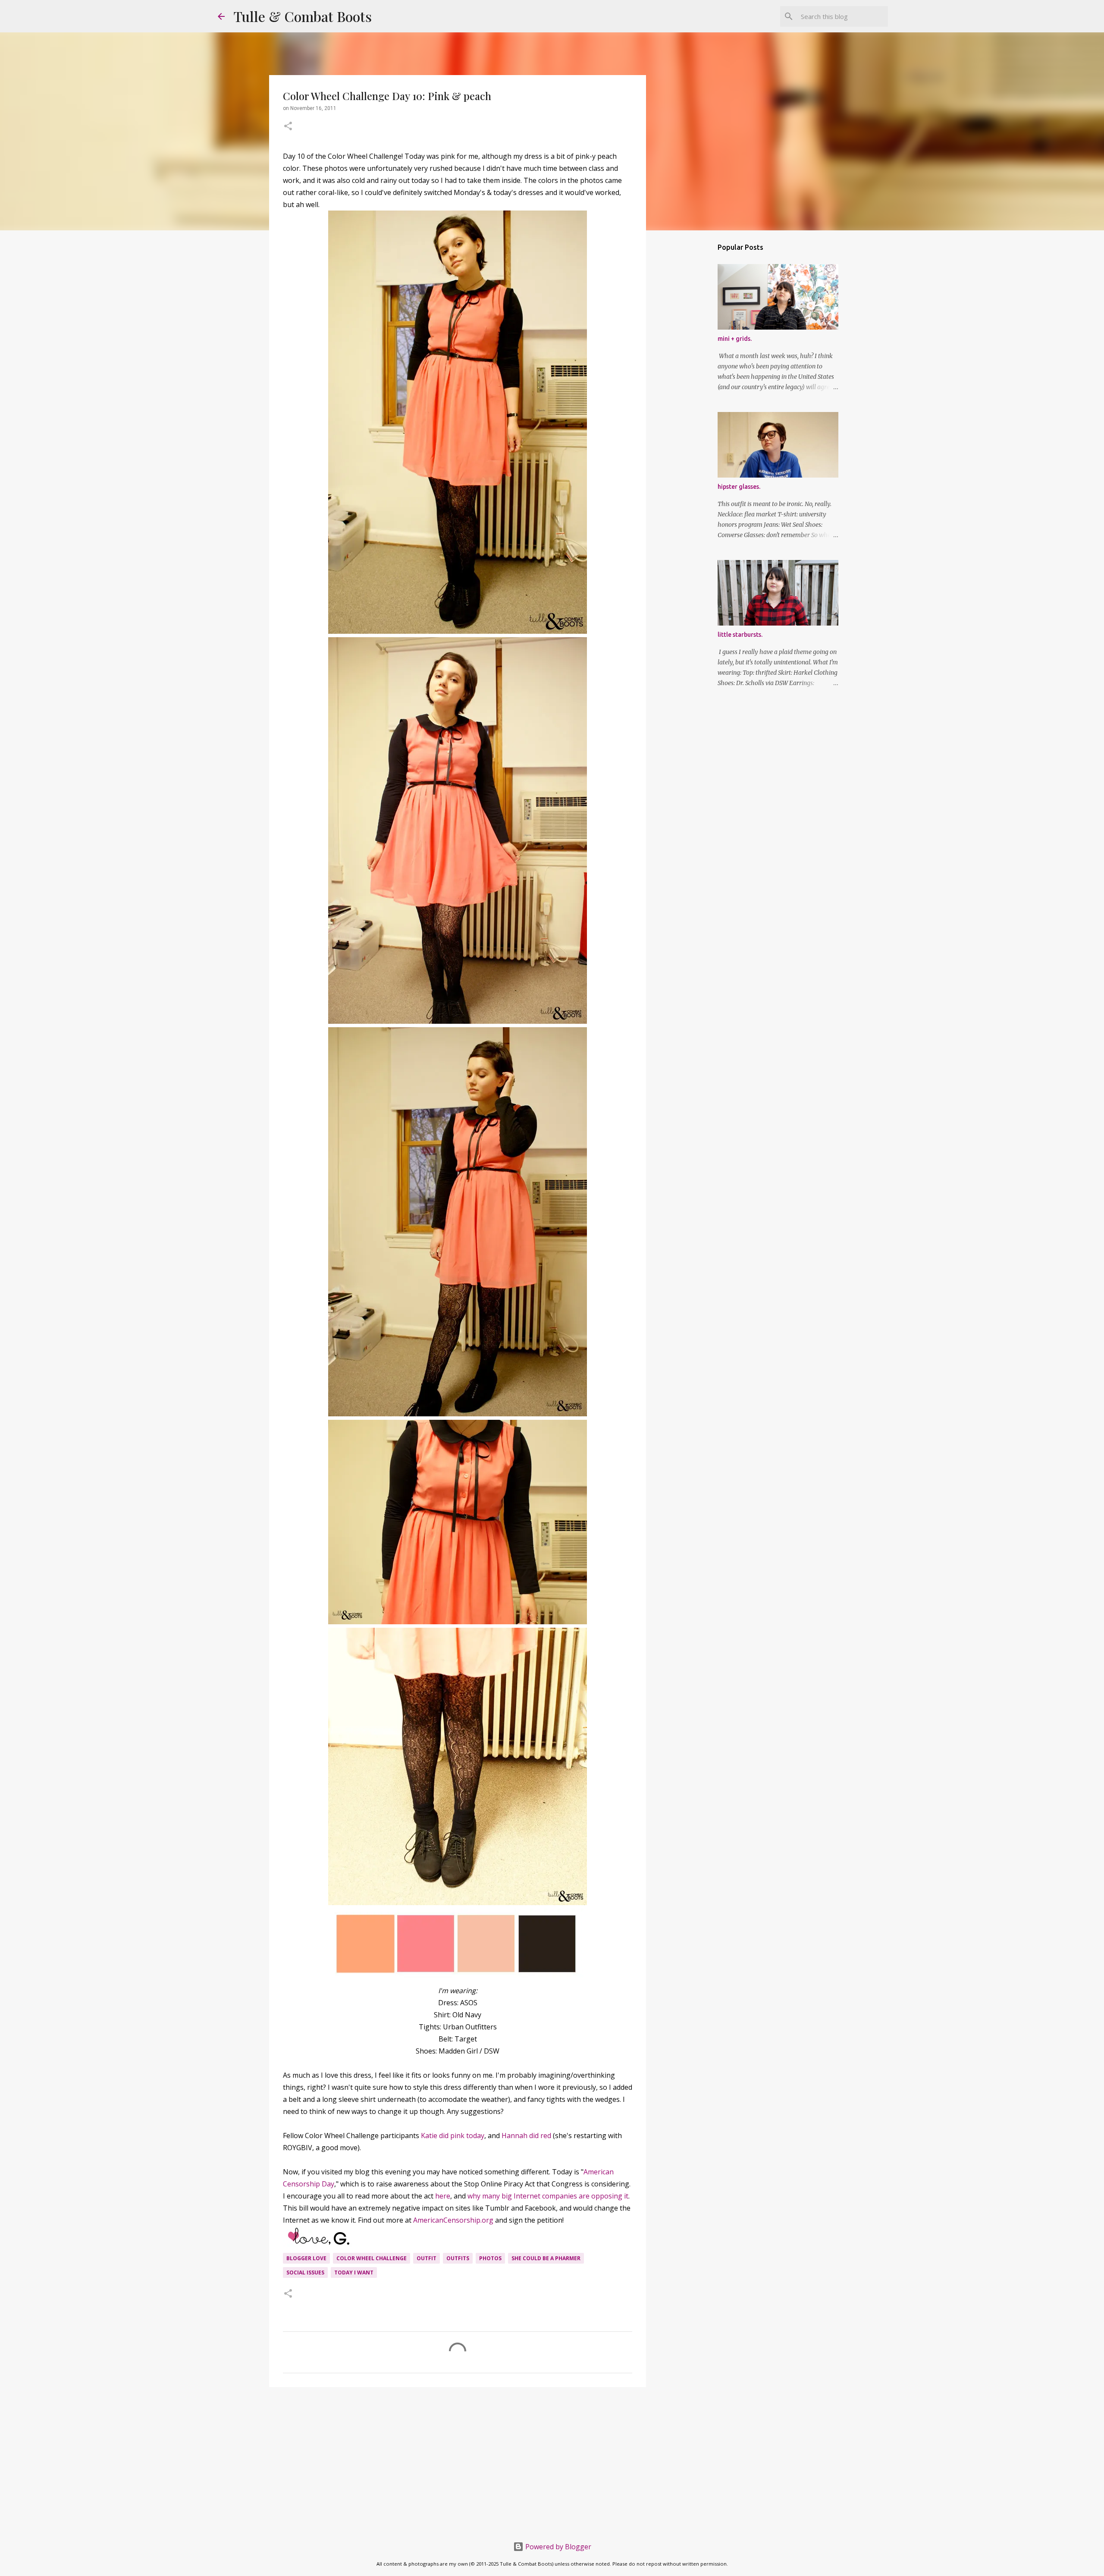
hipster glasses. (739, 487)
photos (490, 2258)
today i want (354, 2272)
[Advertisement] (458, 2460)
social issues (305, 2272)
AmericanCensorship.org (453, 2220)
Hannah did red (526, 2136)
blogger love (306, 2258)
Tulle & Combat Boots (303, 16)
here (443, 2196)
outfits (458, 2258)
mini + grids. (735, 339)
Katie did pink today (453, 2136)
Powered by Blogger (557, 2547)
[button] (288, 127)
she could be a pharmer (546, 2258)
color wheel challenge (372, 2258)
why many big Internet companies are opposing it (548, 2196)
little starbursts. (740, 635)
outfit (427, 2258)
